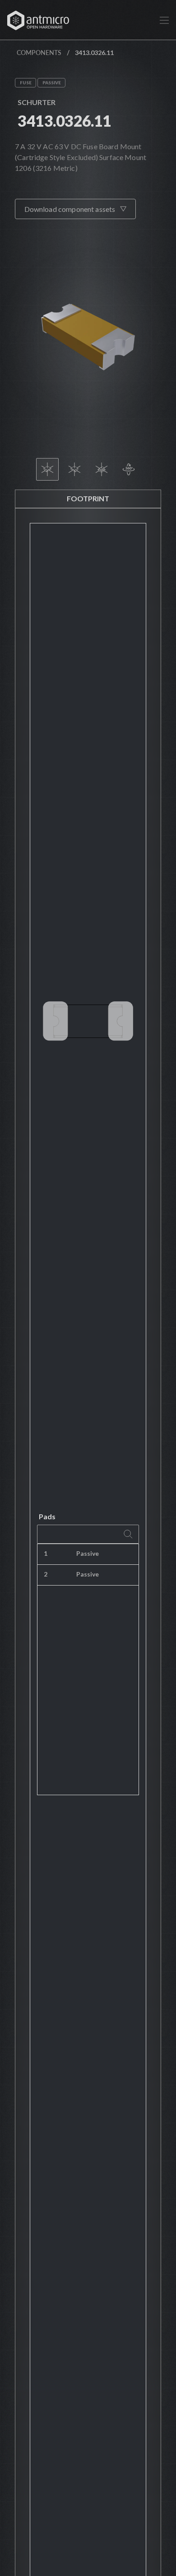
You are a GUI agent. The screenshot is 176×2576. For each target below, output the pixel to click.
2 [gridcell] (46, 1574)
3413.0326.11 (65, 121)
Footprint (88, 498)
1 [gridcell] (46, 1553)
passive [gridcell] (88, 1553)
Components (39, 53)
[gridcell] (134, 1554)
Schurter (37, 102)
